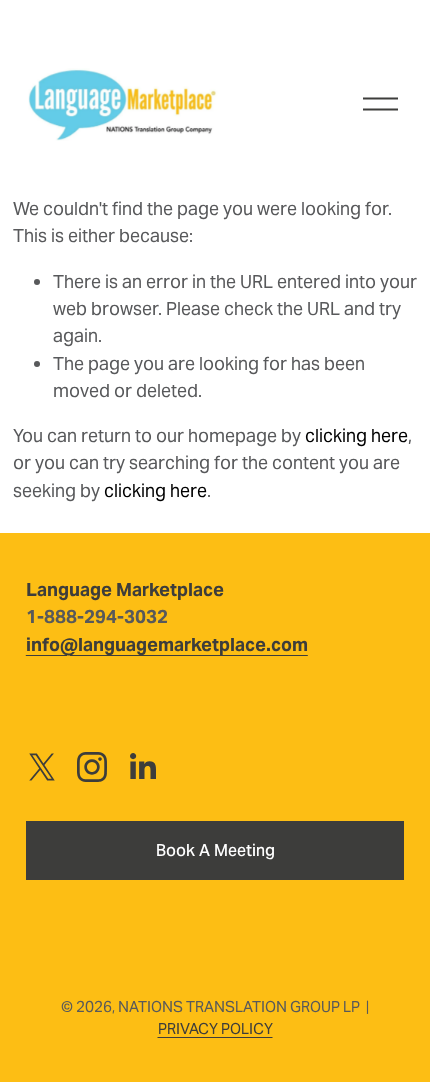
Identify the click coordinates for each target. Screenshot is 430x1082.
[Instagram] (92, 767)
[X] (42, 767)
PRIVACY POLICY (215, 1028)
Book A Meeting (215, 850)
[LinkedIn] (142, 767)
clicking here (356, 435)
